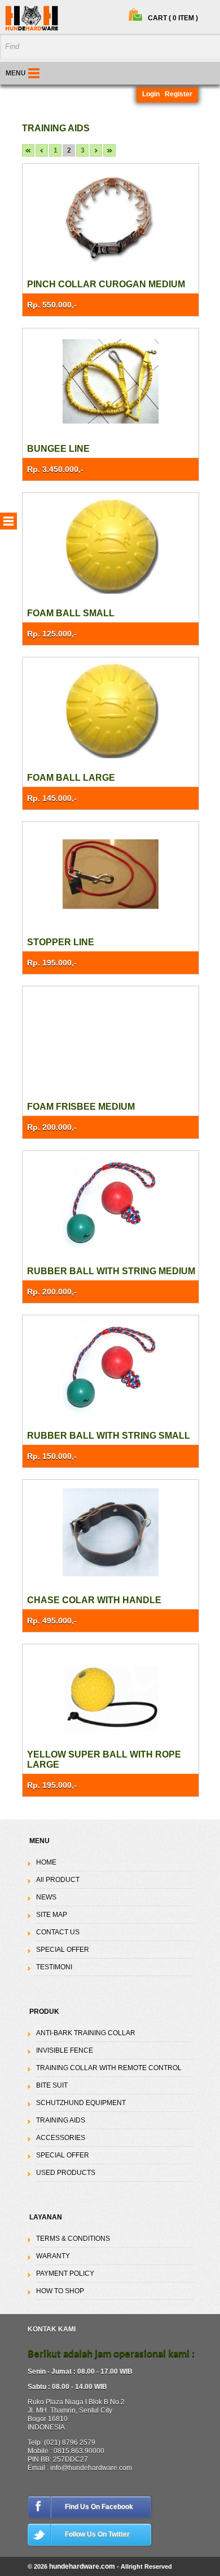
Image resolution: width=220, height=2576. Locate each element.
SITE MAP (52, 1915)
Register (179, 94)
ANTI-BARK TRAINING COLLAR (86, 2033)
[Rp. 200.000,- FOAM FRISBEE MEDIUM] (111, 1040)
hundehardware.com (82, 2566)
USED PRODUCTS (66, 2173)
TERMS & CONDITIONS (73, 2239)
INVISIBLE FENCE (65, 2050)
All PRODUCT (58, 1880)
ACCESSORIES (61, 2138)
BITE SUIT (52, 2085)
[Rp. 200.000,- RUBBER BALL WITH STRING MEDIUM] (111, 1204)
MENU (16, 73)
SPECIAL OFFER (63, 1950)
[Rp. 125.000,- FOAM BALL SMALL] (111, 546)
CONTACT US (58, 1932)
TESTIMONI (54, 1967)
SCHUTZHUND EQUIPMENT (81, 2103)
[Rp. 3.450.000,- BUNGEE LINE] (111, 382)
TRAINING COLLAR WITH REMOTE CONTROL (109, 2068)
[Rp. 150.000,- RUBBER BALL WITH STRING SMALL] (111, 1369)
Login (151, 94)
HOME (46, 1862)
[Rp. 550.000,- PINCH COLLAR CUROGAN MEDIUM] (111, 217)
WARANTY (53, 2256)
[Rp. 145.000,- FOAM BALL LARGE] (111, 711)
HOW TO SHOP (60, 2291)
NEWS (46, 1897)
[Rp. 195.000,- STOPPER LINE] (111, 875)
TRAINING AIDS (61, 2120)
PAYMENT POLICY (65, 2274)
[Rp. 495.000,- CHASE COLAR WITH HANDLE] (111, 1533)
